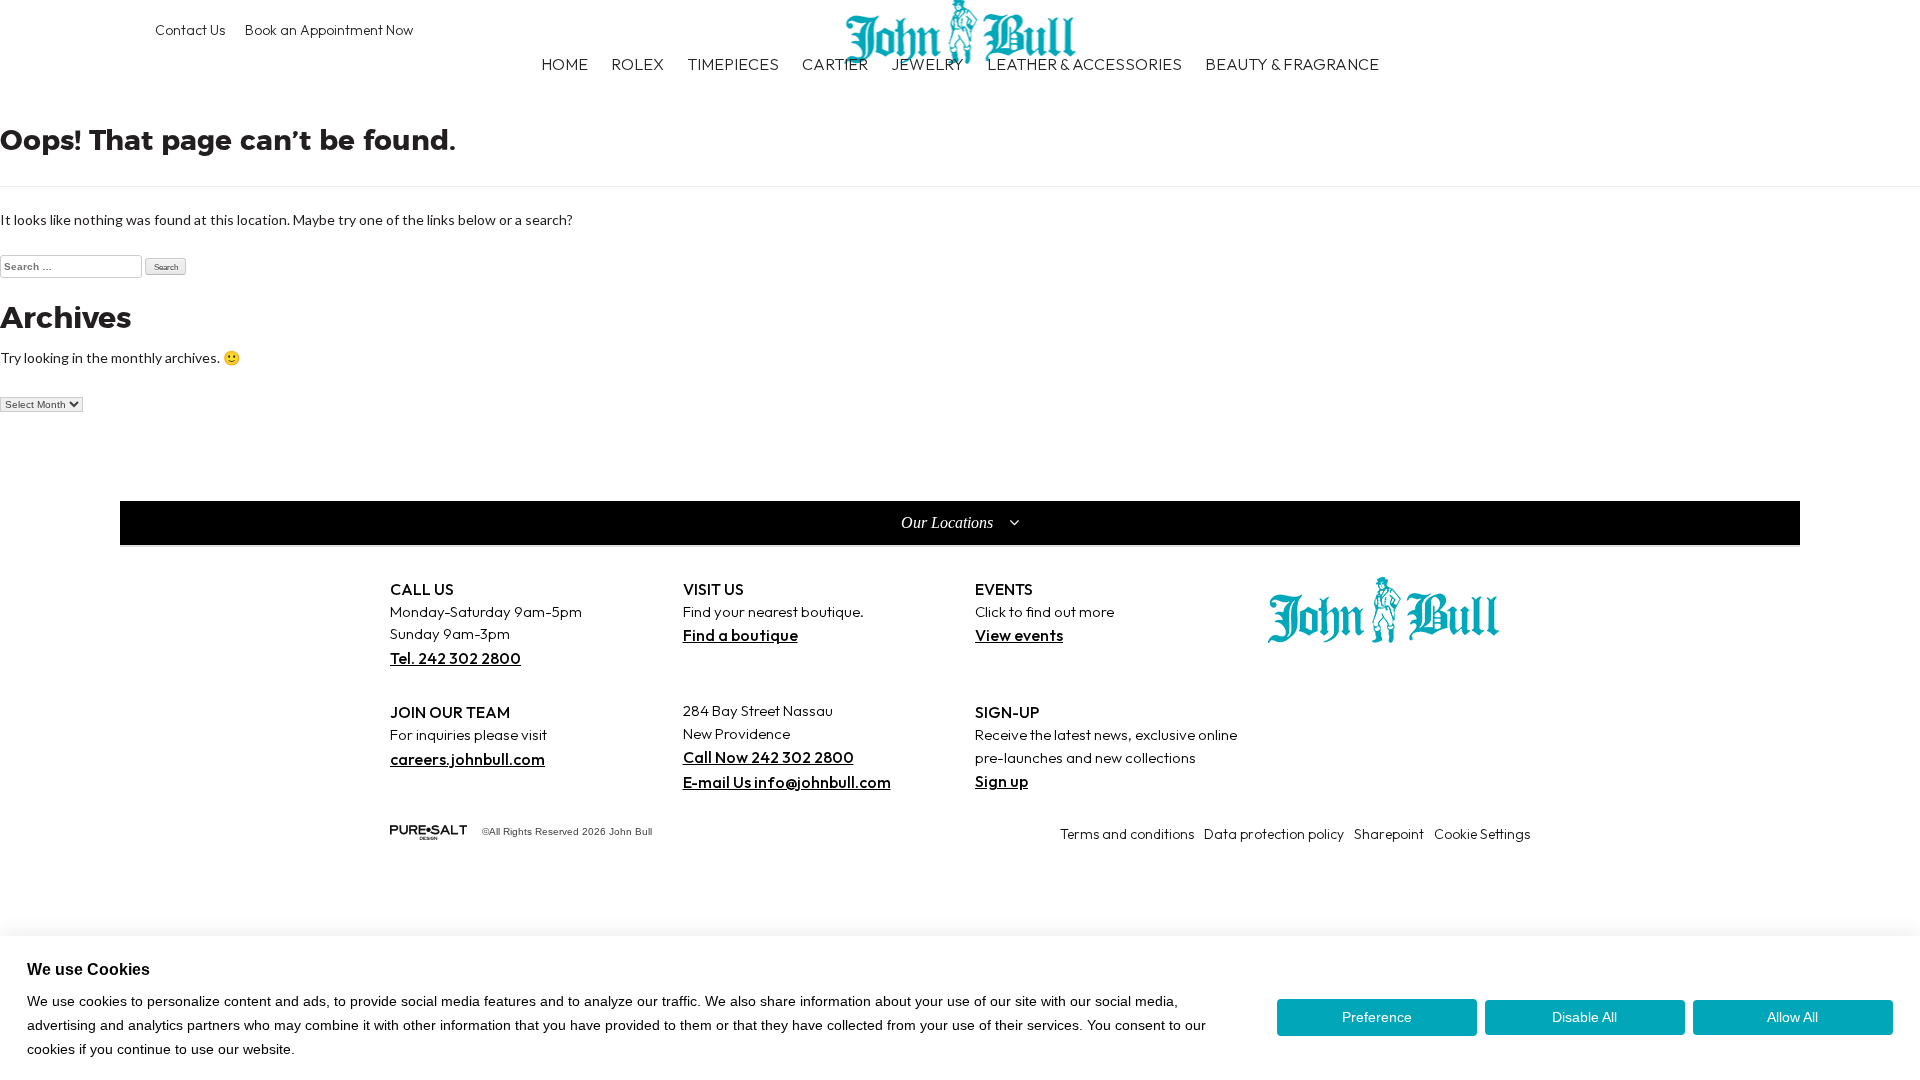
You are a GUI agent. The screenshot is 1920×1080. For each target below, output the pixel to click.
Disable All (1584, 1017)
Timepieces (733, 64)
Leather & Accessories (1084, 64)
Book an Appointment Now (329, 30)
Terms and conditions (1127, 834)
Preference (1377, 1017)
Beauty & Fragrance (1292, 64)
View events (1019, 635)
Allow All (1792, 1017)
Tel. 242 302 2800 (455, 658)
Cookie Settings (1482, 834)
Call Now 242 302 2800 (768, 757)
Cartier (835, 64)
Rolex (637, 64)
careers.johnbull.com (467, 759)
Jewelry (927, 64)
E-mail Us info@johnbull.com (787, 782)
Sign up (1001, 781)
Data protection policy (1274, 834)
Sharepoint (1389, 834)
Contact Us (190, 30)
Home (564, 64)
